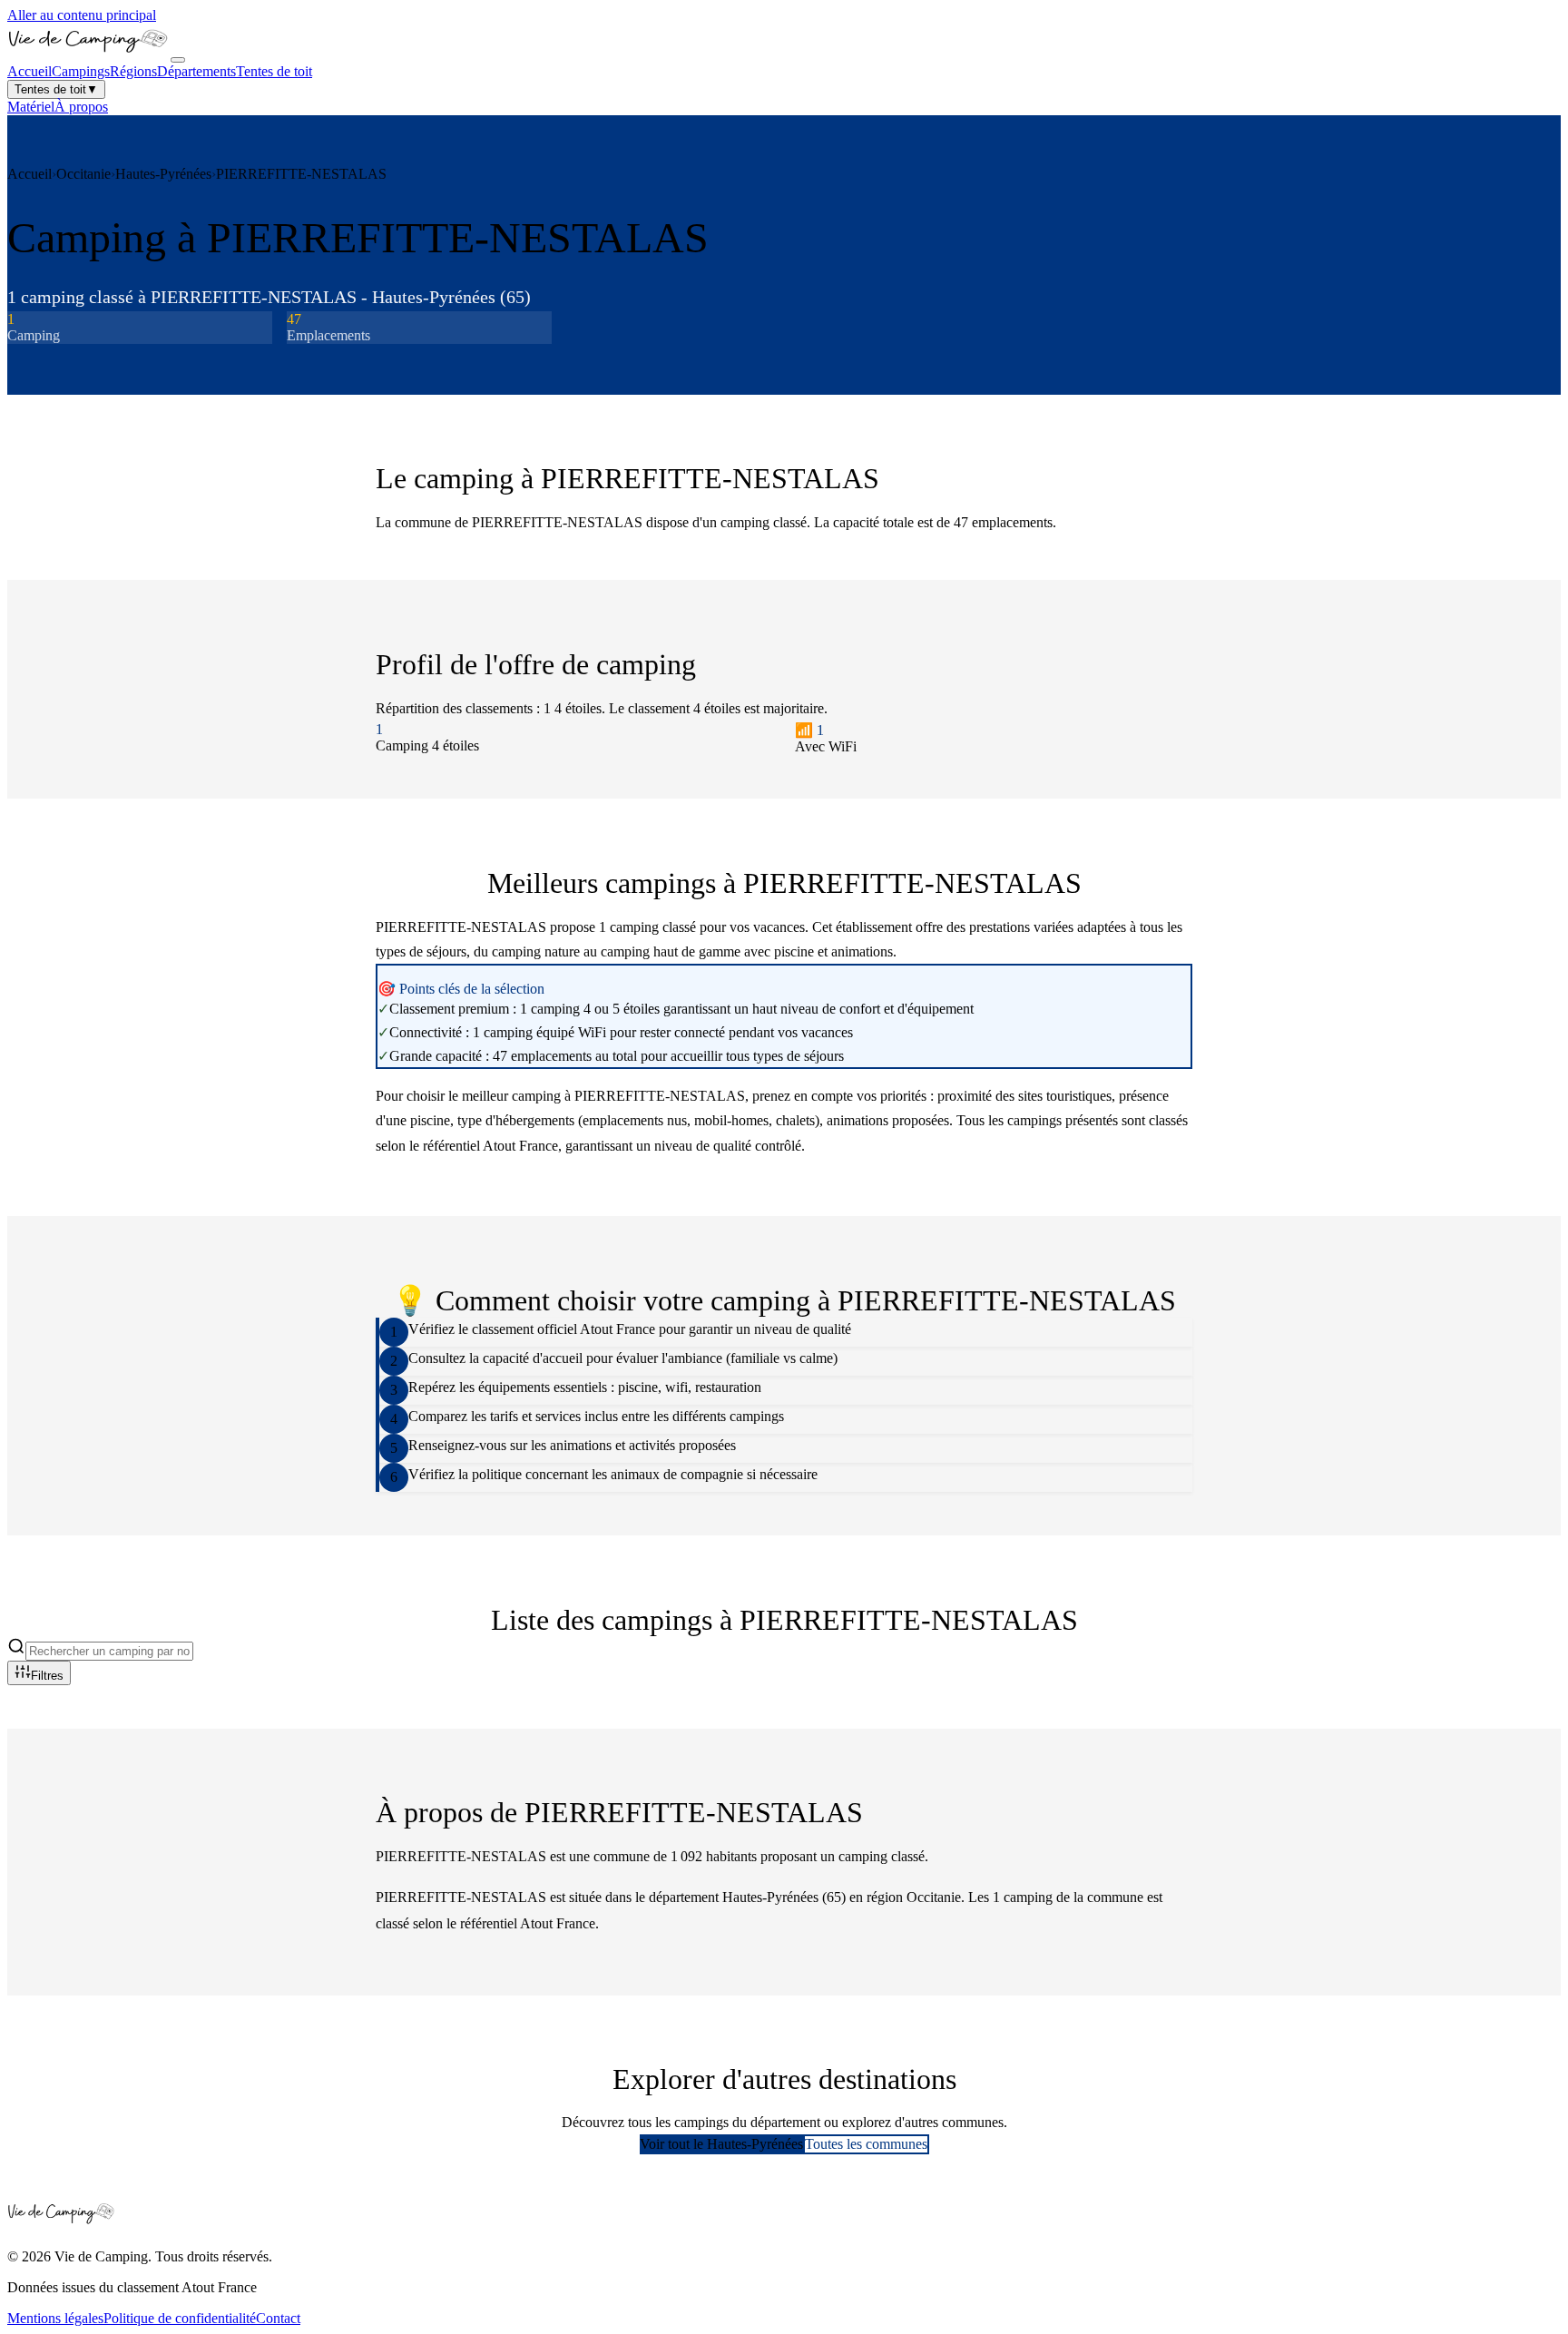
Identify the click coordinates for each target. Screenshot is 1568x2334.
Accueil (29, 71)
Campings (81, 71)
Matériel (31, 107)
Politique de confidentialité (180, 2318)
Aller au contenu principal (82, 15)
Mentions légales (55, 2318)
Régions (133, 71)
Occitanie (83, 174)
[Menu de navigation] (178, 60)
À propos (81, 107)
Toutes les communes (866, 2144)
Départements (196, 71)
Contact (278, 2318)
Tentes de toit (274, 71)
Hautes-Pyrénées (163, 174)
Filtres (47, 1676)
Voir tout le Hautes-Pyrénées (721, 2144)
